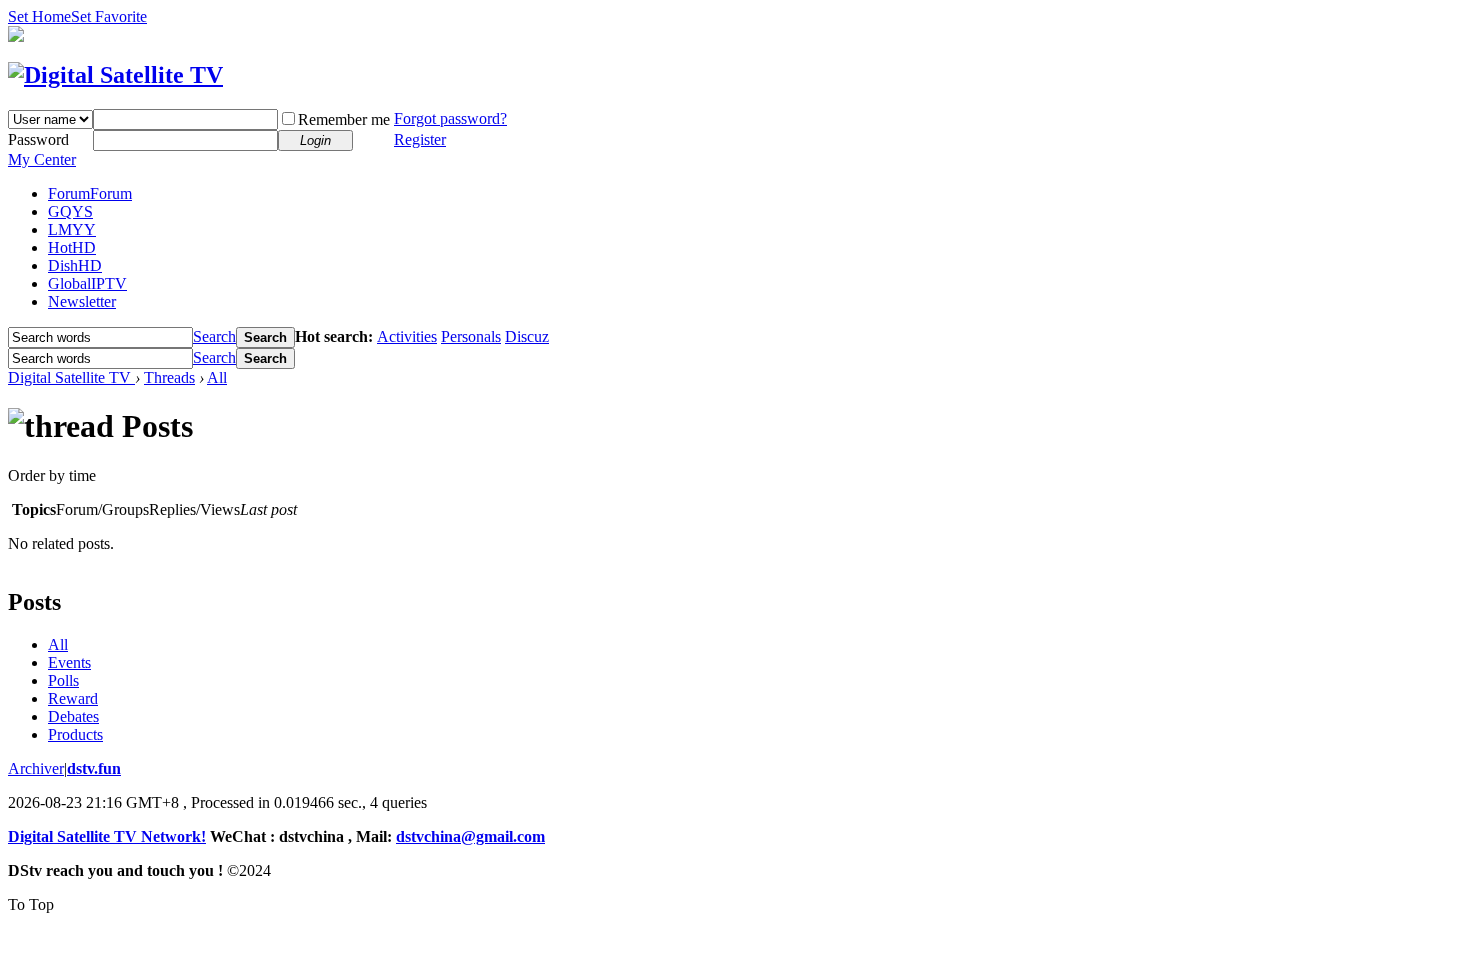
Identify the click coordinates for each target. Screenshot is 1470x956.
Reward (73, 698)
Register (420, 139)
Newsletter (82, 301)
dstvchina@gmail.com (470, 836)
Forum (90, 193)
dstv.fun (94, 768)
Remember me (344, 119)
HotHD (72, 247)
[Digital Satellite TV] (115, 75)
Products (75, 734)
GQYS (70, 211)
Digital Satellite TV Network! (107, 836)
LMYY (72, 229)
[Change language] (16, 36)
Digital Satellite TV (71, 377)
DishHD (75, 265)
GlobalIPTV (87, 283)
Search (214, 336)
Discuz (527, 336)
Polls (63, 680)
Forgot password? (450, 118)
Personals (471, 336)
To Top (31, 904)
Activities (407, 336)
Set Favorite (109, 16)
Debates (73, 716)
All (217, 377)
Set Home (39, 16)
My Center (42, 159)
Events (69, 662)
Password (38, 139)
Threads (169, 377)
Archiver (36, 768)
